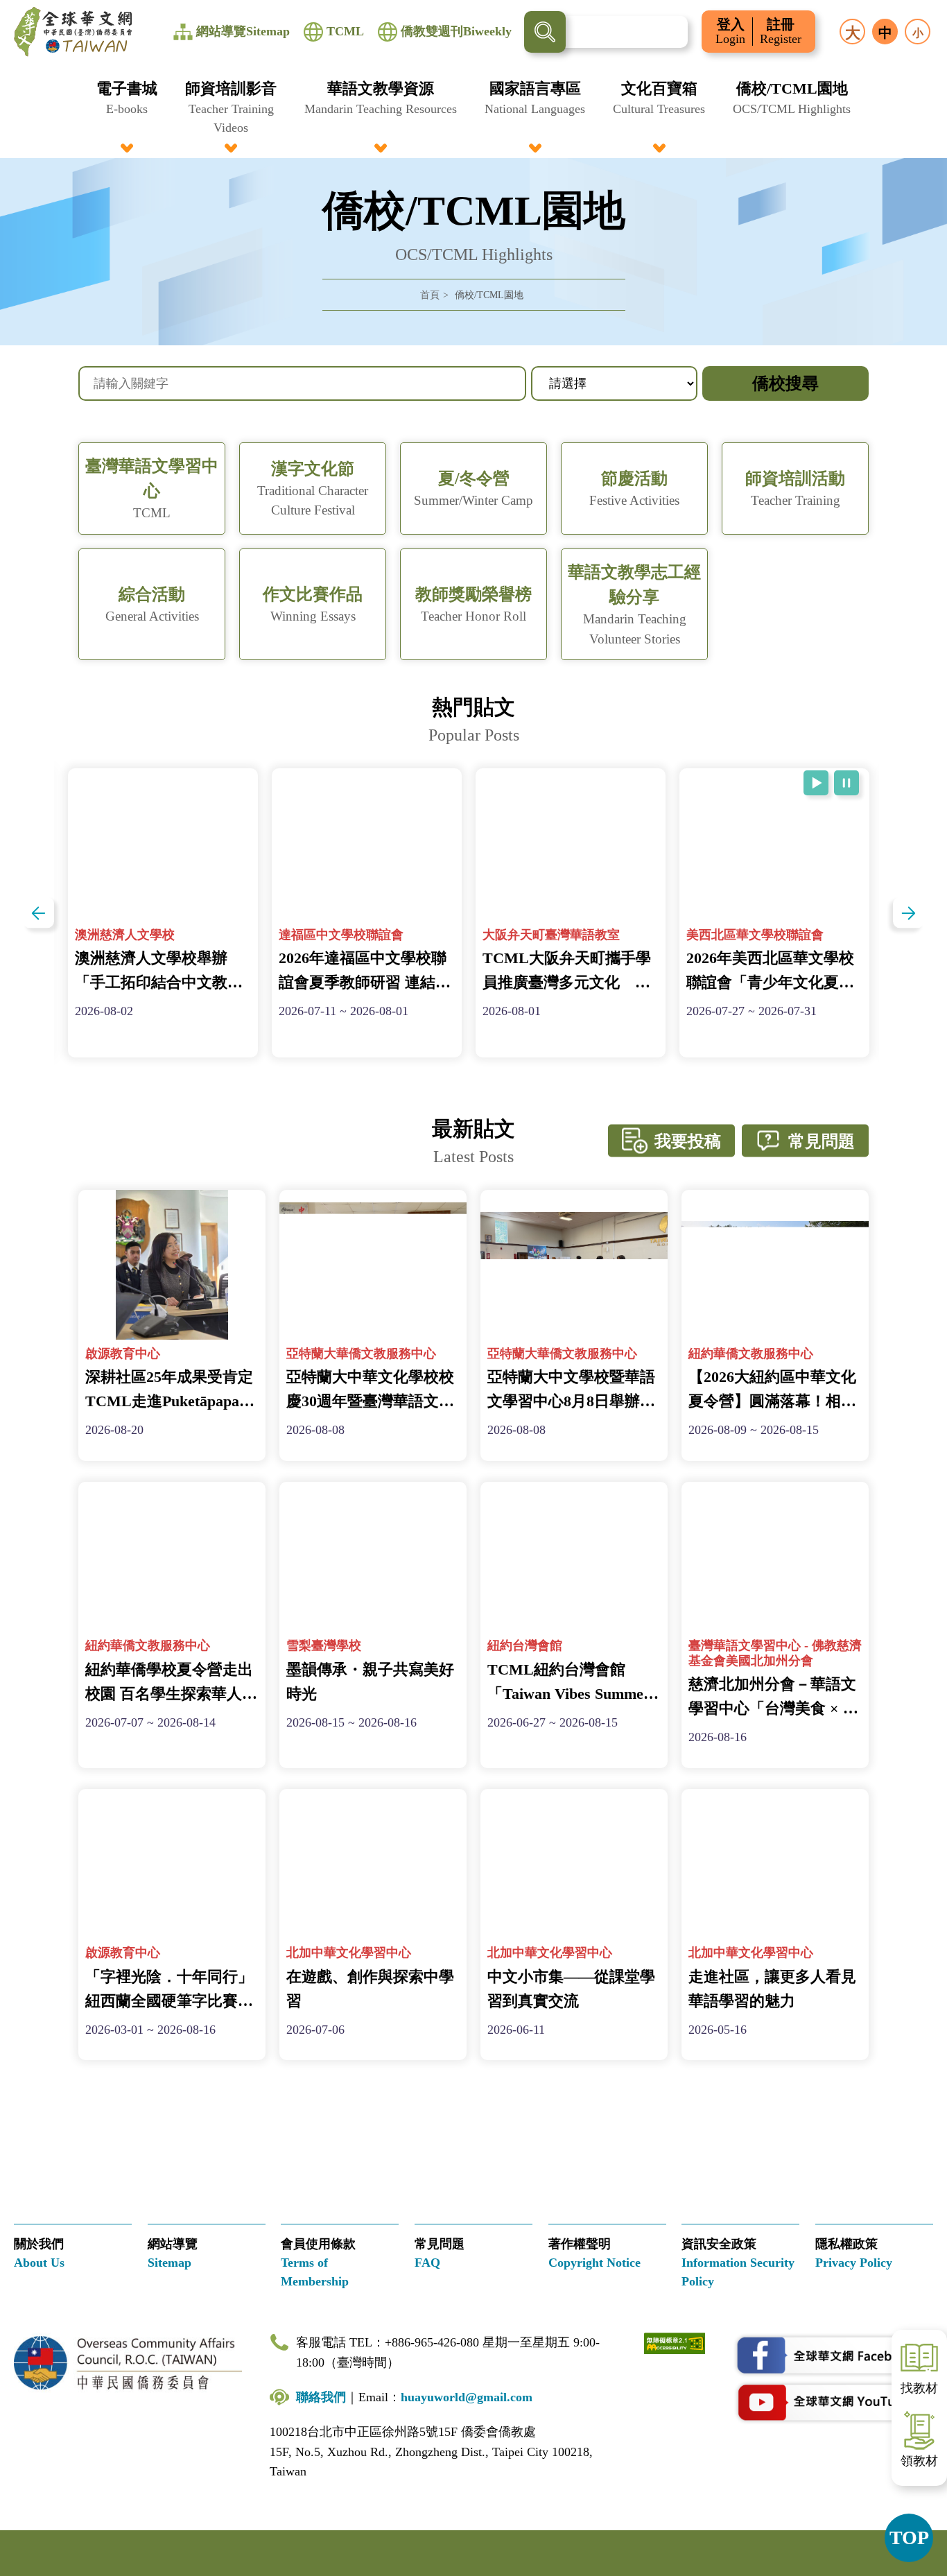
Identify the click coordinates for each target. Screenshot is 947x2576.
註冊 (781, 32)
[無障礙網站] (675, 2343)
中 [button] (885, 33)
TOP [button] (909, 2538)
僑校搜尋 (785, 383)
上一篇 (38, 913)
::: (473, 85)
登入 (730, 32)
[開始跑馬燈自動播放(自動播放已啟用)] (816, 783)
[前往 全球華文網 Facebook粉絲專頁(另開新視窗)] (833, 2355)
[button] (127, 107)
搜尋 (545, 32)
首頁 (430, 295)
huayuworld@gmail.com (467, 2397)
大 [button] (853, 33)
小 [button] (918, 33)
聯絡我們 (321, 2397)
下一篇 (909, 913)
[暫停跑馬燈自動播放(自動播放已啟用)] (846, 783)
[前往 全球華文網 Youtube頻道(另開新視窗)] (833, 2402)
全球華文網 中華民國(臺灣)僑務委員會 (73, 32)
